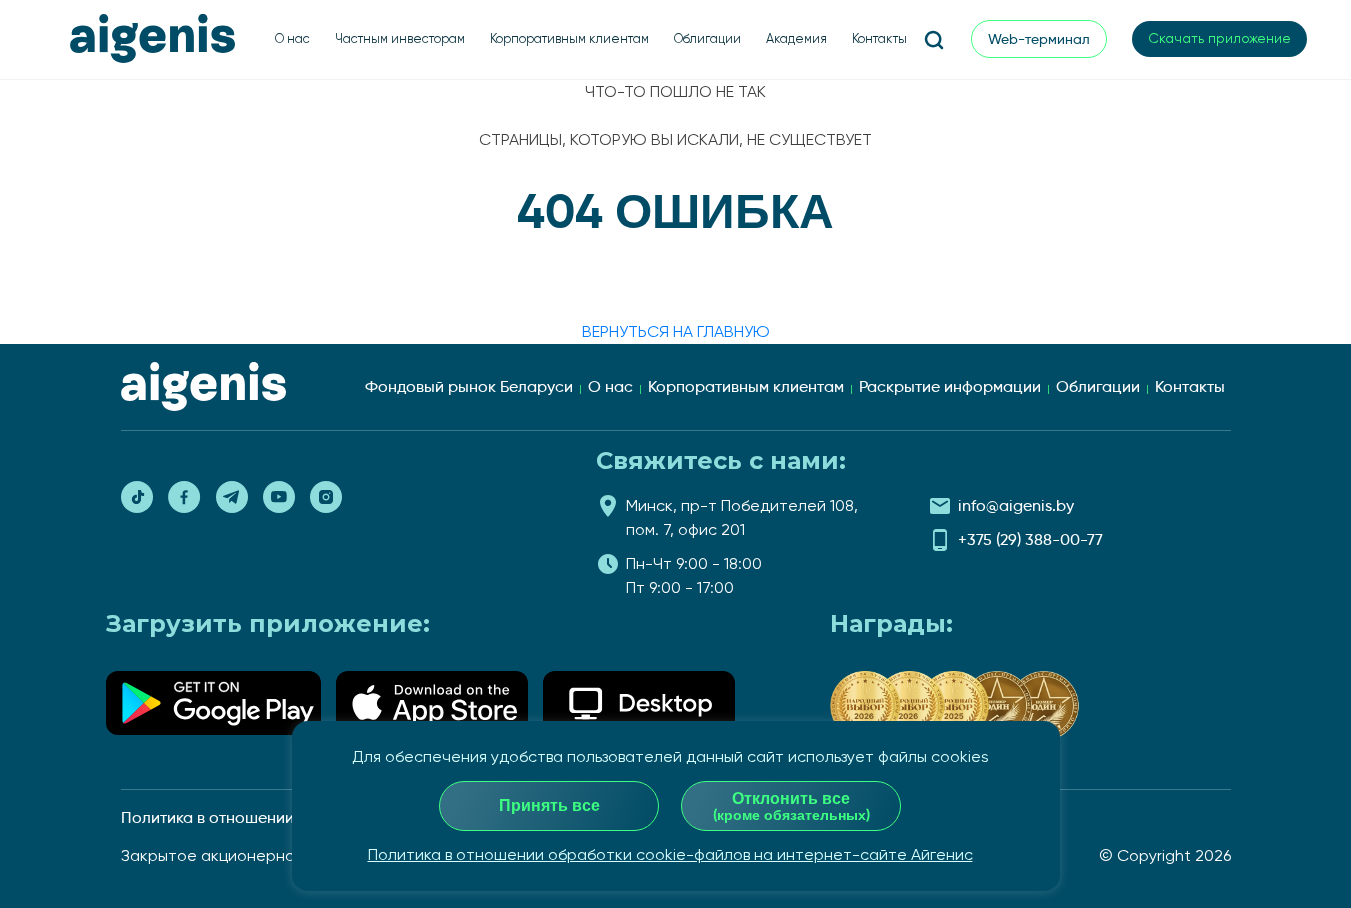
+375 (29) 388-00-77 (1030, 539)
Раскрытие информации (950, 386)
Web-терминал (1039, 39)
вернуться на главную (676, 331)
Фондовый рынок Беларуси (469, 386)
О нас (292, 38)
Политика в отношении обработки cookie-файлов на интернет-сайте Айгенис (670, 854)
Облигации (707, 38)
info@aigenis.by (1016, 505)
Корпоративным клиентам (569, 38)
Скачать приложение (1219, 38)
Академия (796, 38)
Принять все (549, 805)
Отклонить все (791, 806)
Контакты (879, 38)
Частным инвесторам (400, 38)
